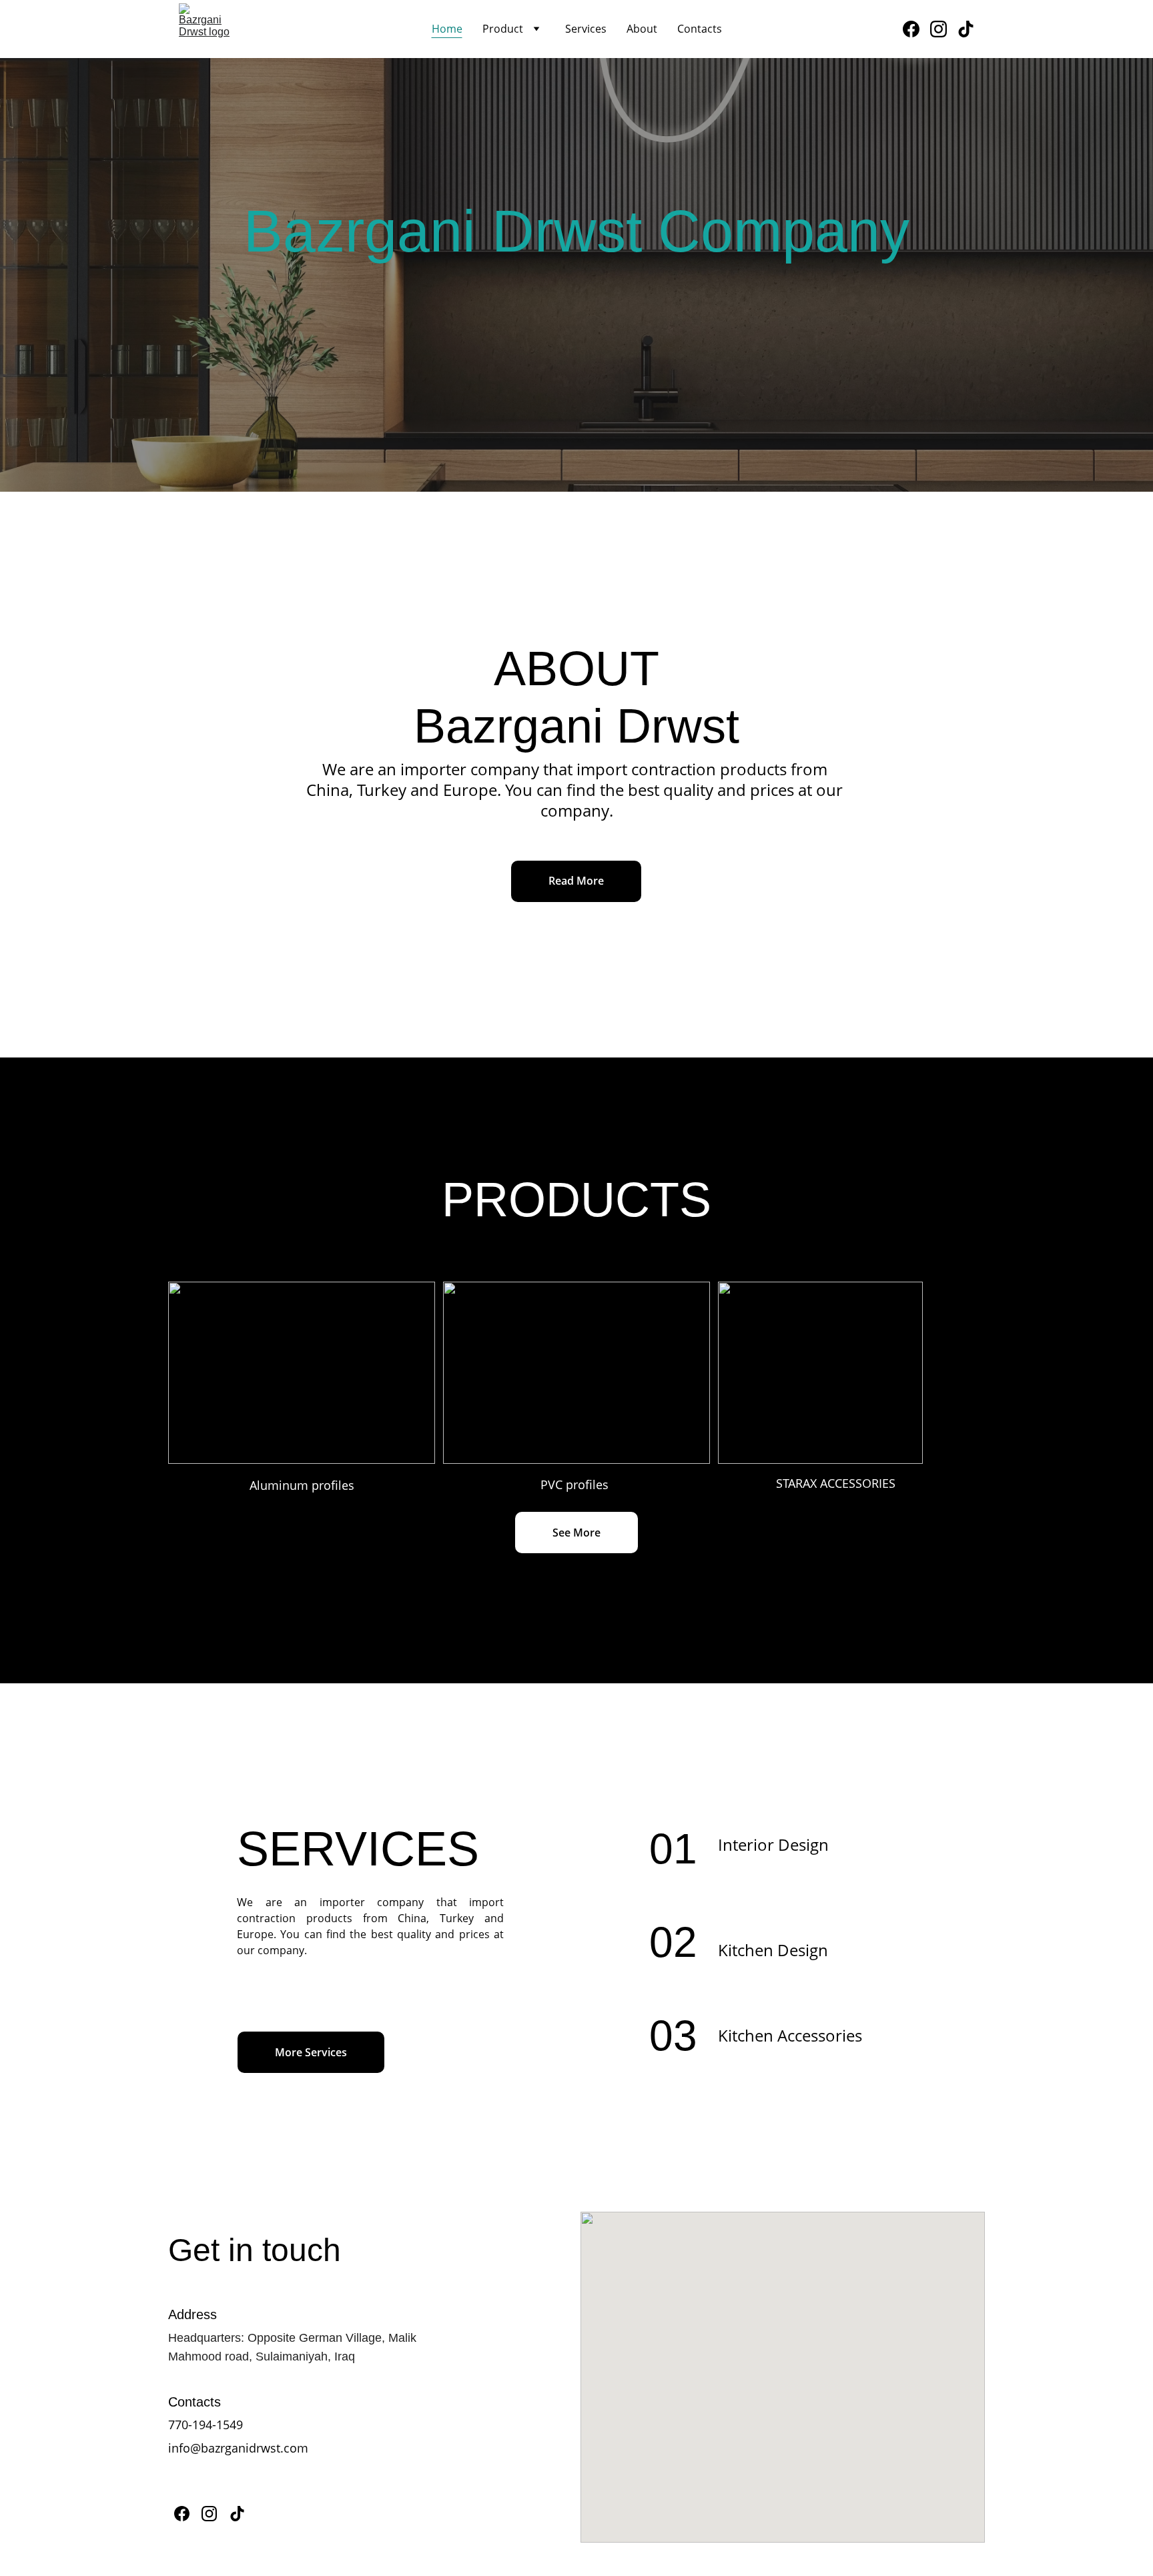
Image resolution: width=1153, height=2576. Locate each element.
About (642, 29)
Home (447, 29)
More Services (311, 2052)
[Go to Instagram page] (944, 29)
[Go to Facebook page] (916, 29)
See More (576, 1533)
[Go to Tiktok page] (966, 29)
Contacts (700, 29)
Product (503, 29)
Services (586, 29)
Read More (576, 881)
